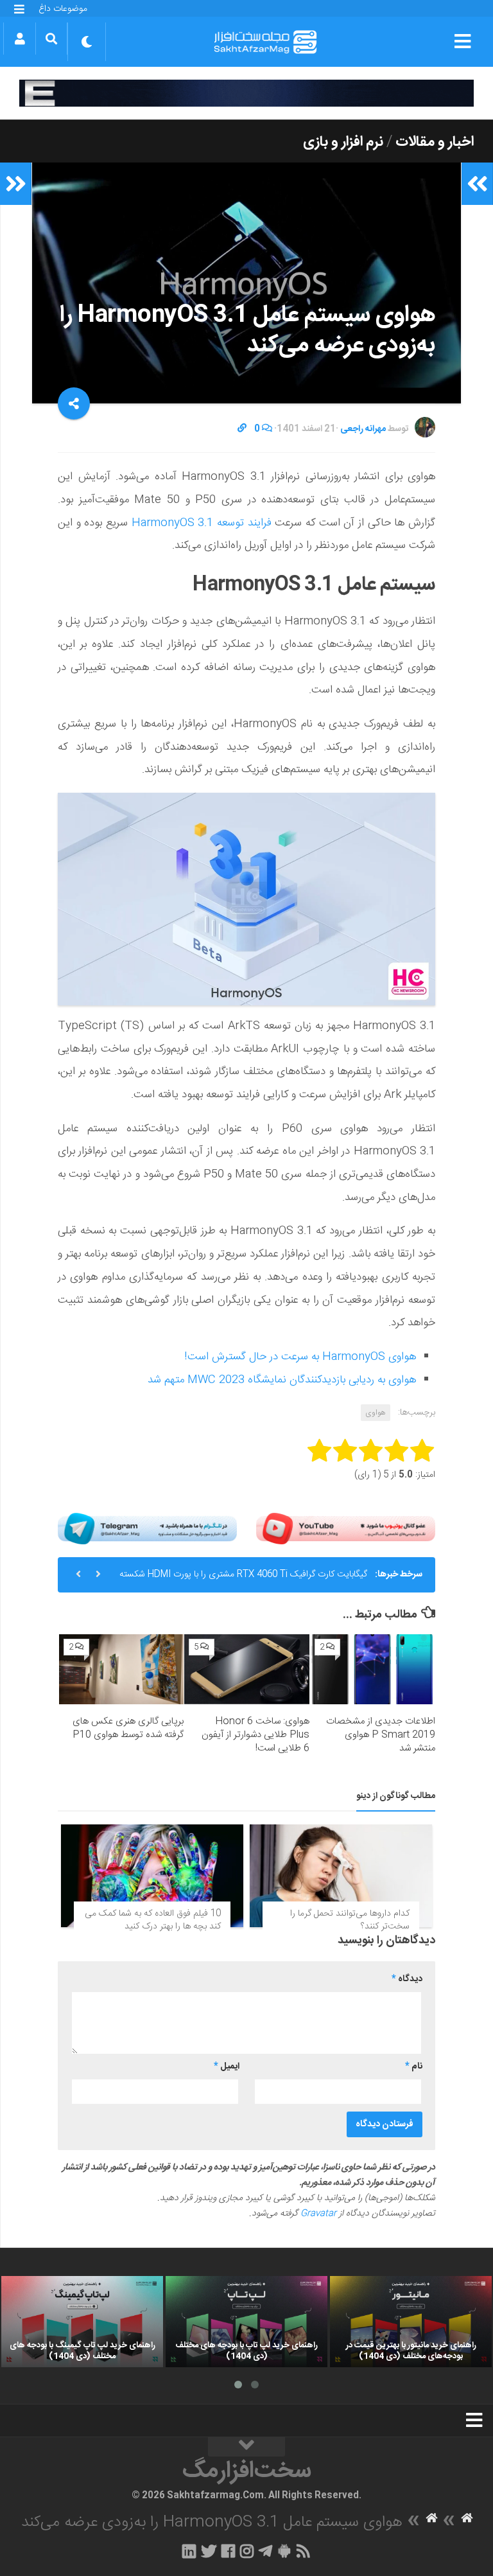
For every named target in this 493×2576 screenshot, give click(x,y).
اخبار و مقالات (435, 142)
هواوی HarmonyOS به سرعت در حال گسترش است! (300, 1357)
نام (414, 2067)
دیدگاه (407, 1979)
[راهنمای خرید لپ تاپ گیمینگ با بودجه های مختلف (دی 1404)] (82, 2322)
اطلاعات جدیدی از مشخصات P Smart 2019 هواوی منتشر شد (381, 1735)
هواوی (376, 1413)
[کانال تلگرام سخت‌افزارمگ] (265, 2551)
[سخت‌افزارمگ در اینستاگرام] (247, 2551)
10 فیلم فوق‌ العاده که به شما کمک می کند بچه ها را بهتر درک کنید (153, 1920)
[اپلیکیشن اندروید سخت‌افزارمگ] (284, 2551)
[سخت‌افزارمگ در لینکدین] (189, 2551)
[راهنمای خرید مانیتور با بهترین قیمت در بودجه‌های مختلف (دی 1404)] (411, 2322)
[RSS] (304, 2551)
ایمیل (227, 2067)
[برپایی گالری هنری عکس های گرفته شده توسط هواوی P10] (122, 1670)
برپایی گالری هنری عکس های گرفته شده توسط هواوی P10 (128, 1728)
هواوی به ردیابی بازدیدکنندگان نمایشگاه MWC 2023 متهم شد (282, 1380)
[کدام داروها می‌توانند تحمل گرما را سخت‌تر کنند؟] (341, 1876)
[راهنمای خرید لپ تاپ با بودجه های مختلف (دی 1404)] (246, 2322)
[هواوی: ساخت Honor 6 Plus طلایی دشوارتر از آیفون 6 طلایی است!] (247, 1670)
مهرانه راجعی (363, 429)
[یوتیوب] (346, 1529)
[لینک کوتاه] (242, 429)
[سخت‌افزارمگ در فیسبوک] (228, 2551)
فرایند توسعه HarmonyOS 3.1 (203, 523)
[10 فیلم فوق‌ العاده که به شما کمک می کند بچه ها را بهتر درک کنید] (152, 1876)
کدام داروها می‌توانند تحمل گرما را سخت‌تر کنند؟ (350, 1920)
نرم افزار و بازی (343, 142)
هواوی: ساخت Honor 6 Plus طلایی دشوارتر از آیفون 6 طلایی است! (255, 1735)
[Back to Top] (246, 2447)
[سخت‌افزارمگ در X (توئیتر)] (209, 2551)
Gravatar (318, 2214)
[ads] (246, 93)
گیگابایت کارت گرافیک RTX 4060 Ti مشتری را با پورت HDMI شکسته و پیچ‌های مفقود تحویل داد (243, 1580)
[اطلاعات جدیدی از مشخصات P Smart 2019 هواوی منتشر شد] (373, 1670)
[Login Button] (20, 39)
